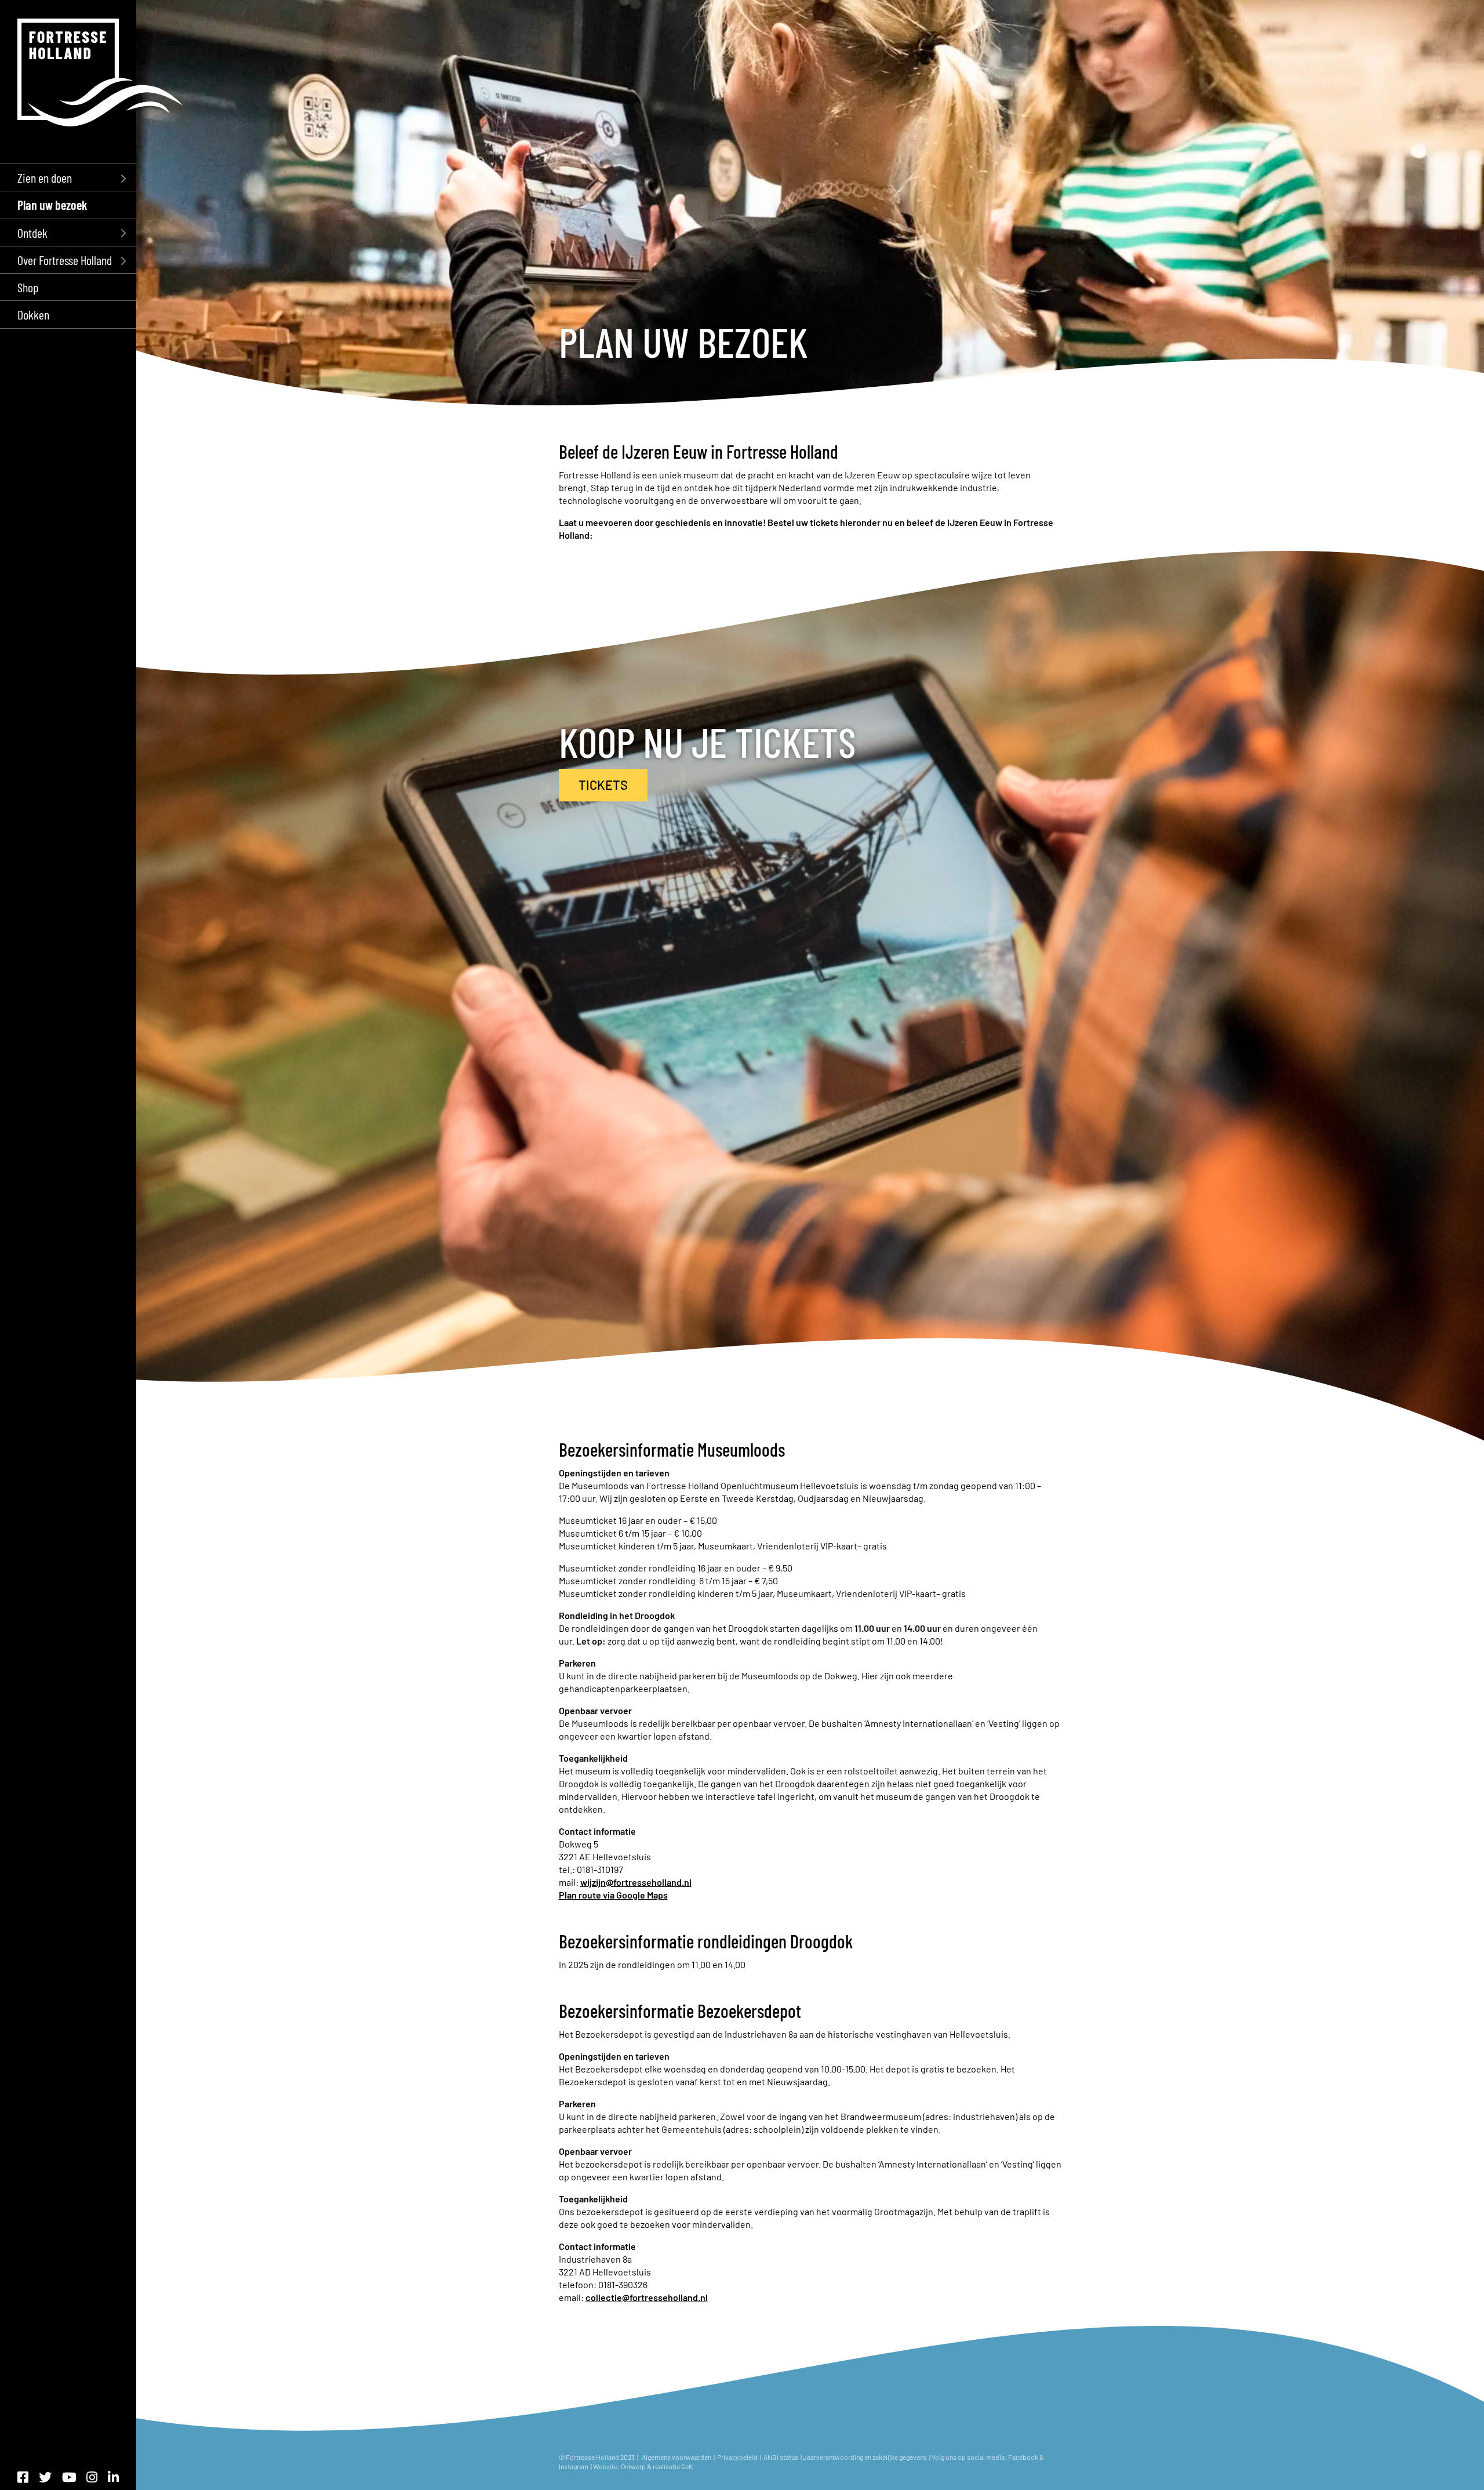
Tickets (603, 785)
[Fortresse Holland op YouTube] (69, 2477)
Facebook (1023, 2457)
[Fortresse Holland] (100, 72)
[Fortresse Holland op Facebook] (23, 2477)
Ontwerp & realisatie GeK (657, 2466)
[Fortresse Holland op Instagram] (92, 2477)
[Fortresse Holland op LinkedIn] (113, 2477)
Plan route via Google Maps (613, 1895)
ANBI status (781, 2457)
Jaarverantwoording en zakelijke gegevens (865, 2457)
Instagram (574, 2466)
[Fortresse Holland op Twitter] (45, 2477)
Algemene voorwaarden (676, 2457)
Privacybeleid (737, 2457)
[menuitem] (68, 177)
